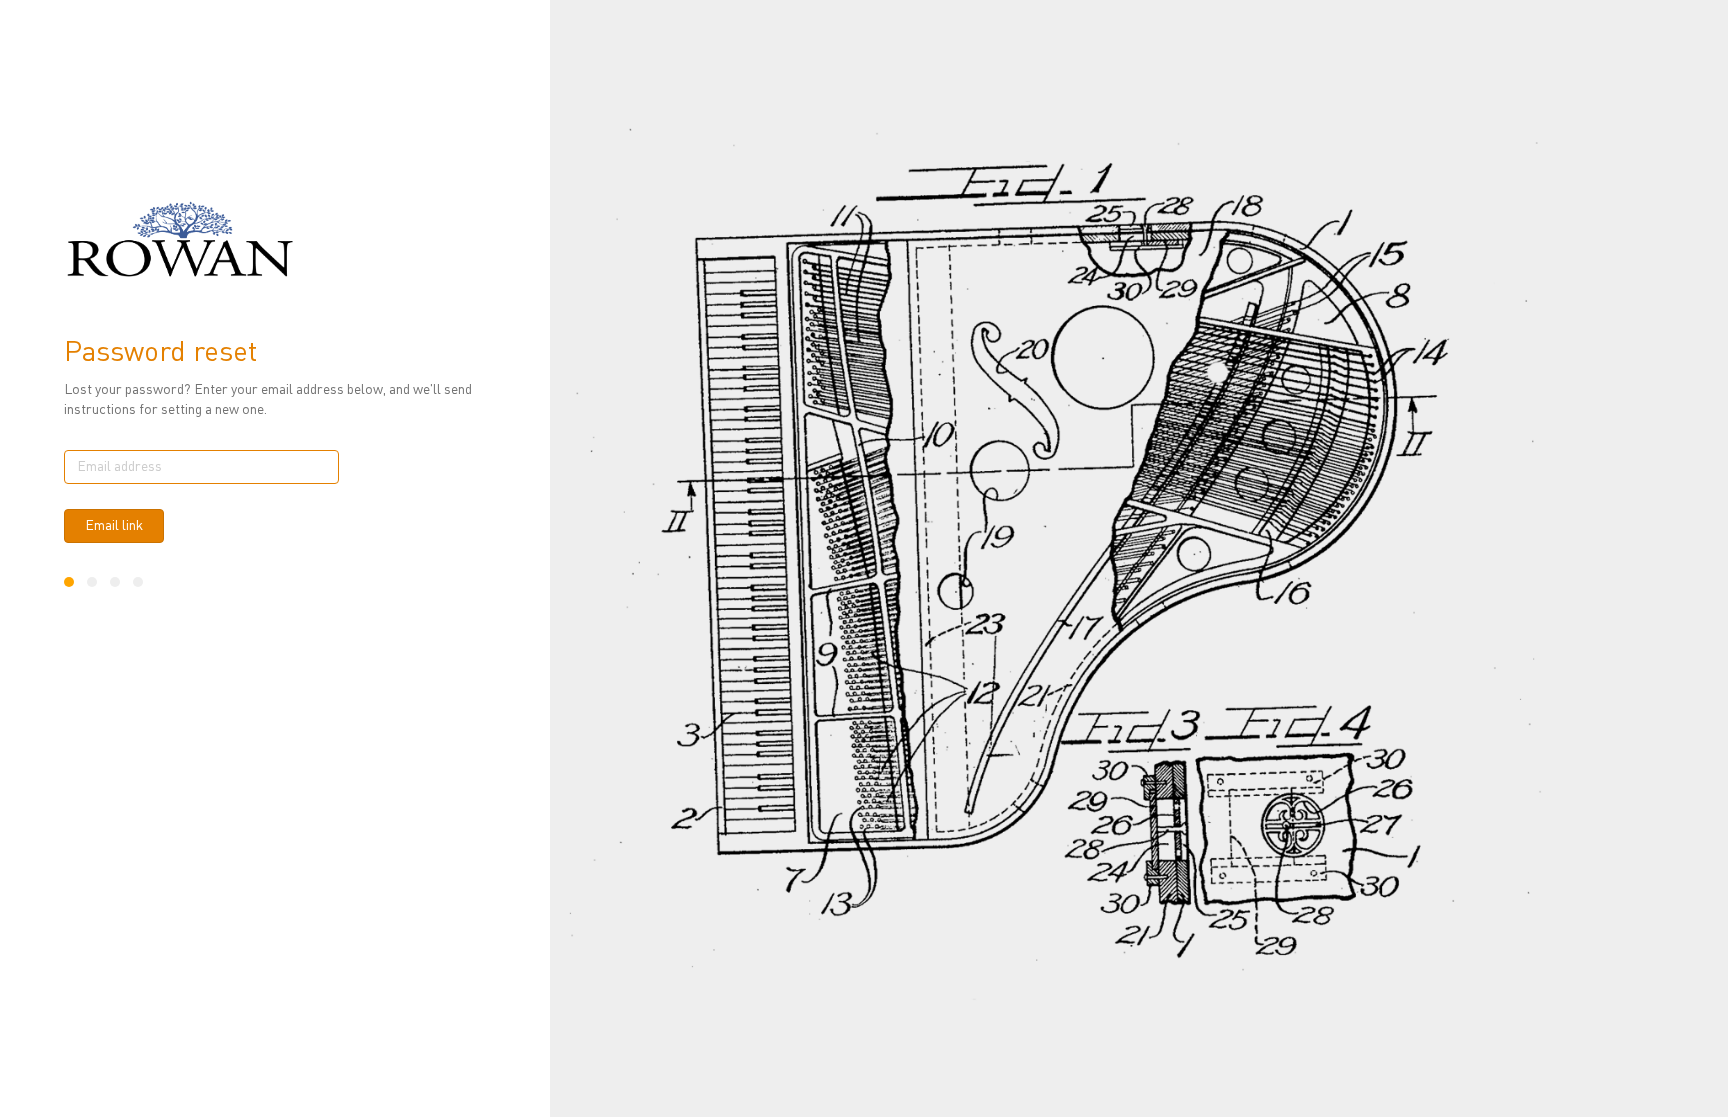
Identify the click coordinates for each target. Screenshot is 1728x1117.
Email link (114, 526)
